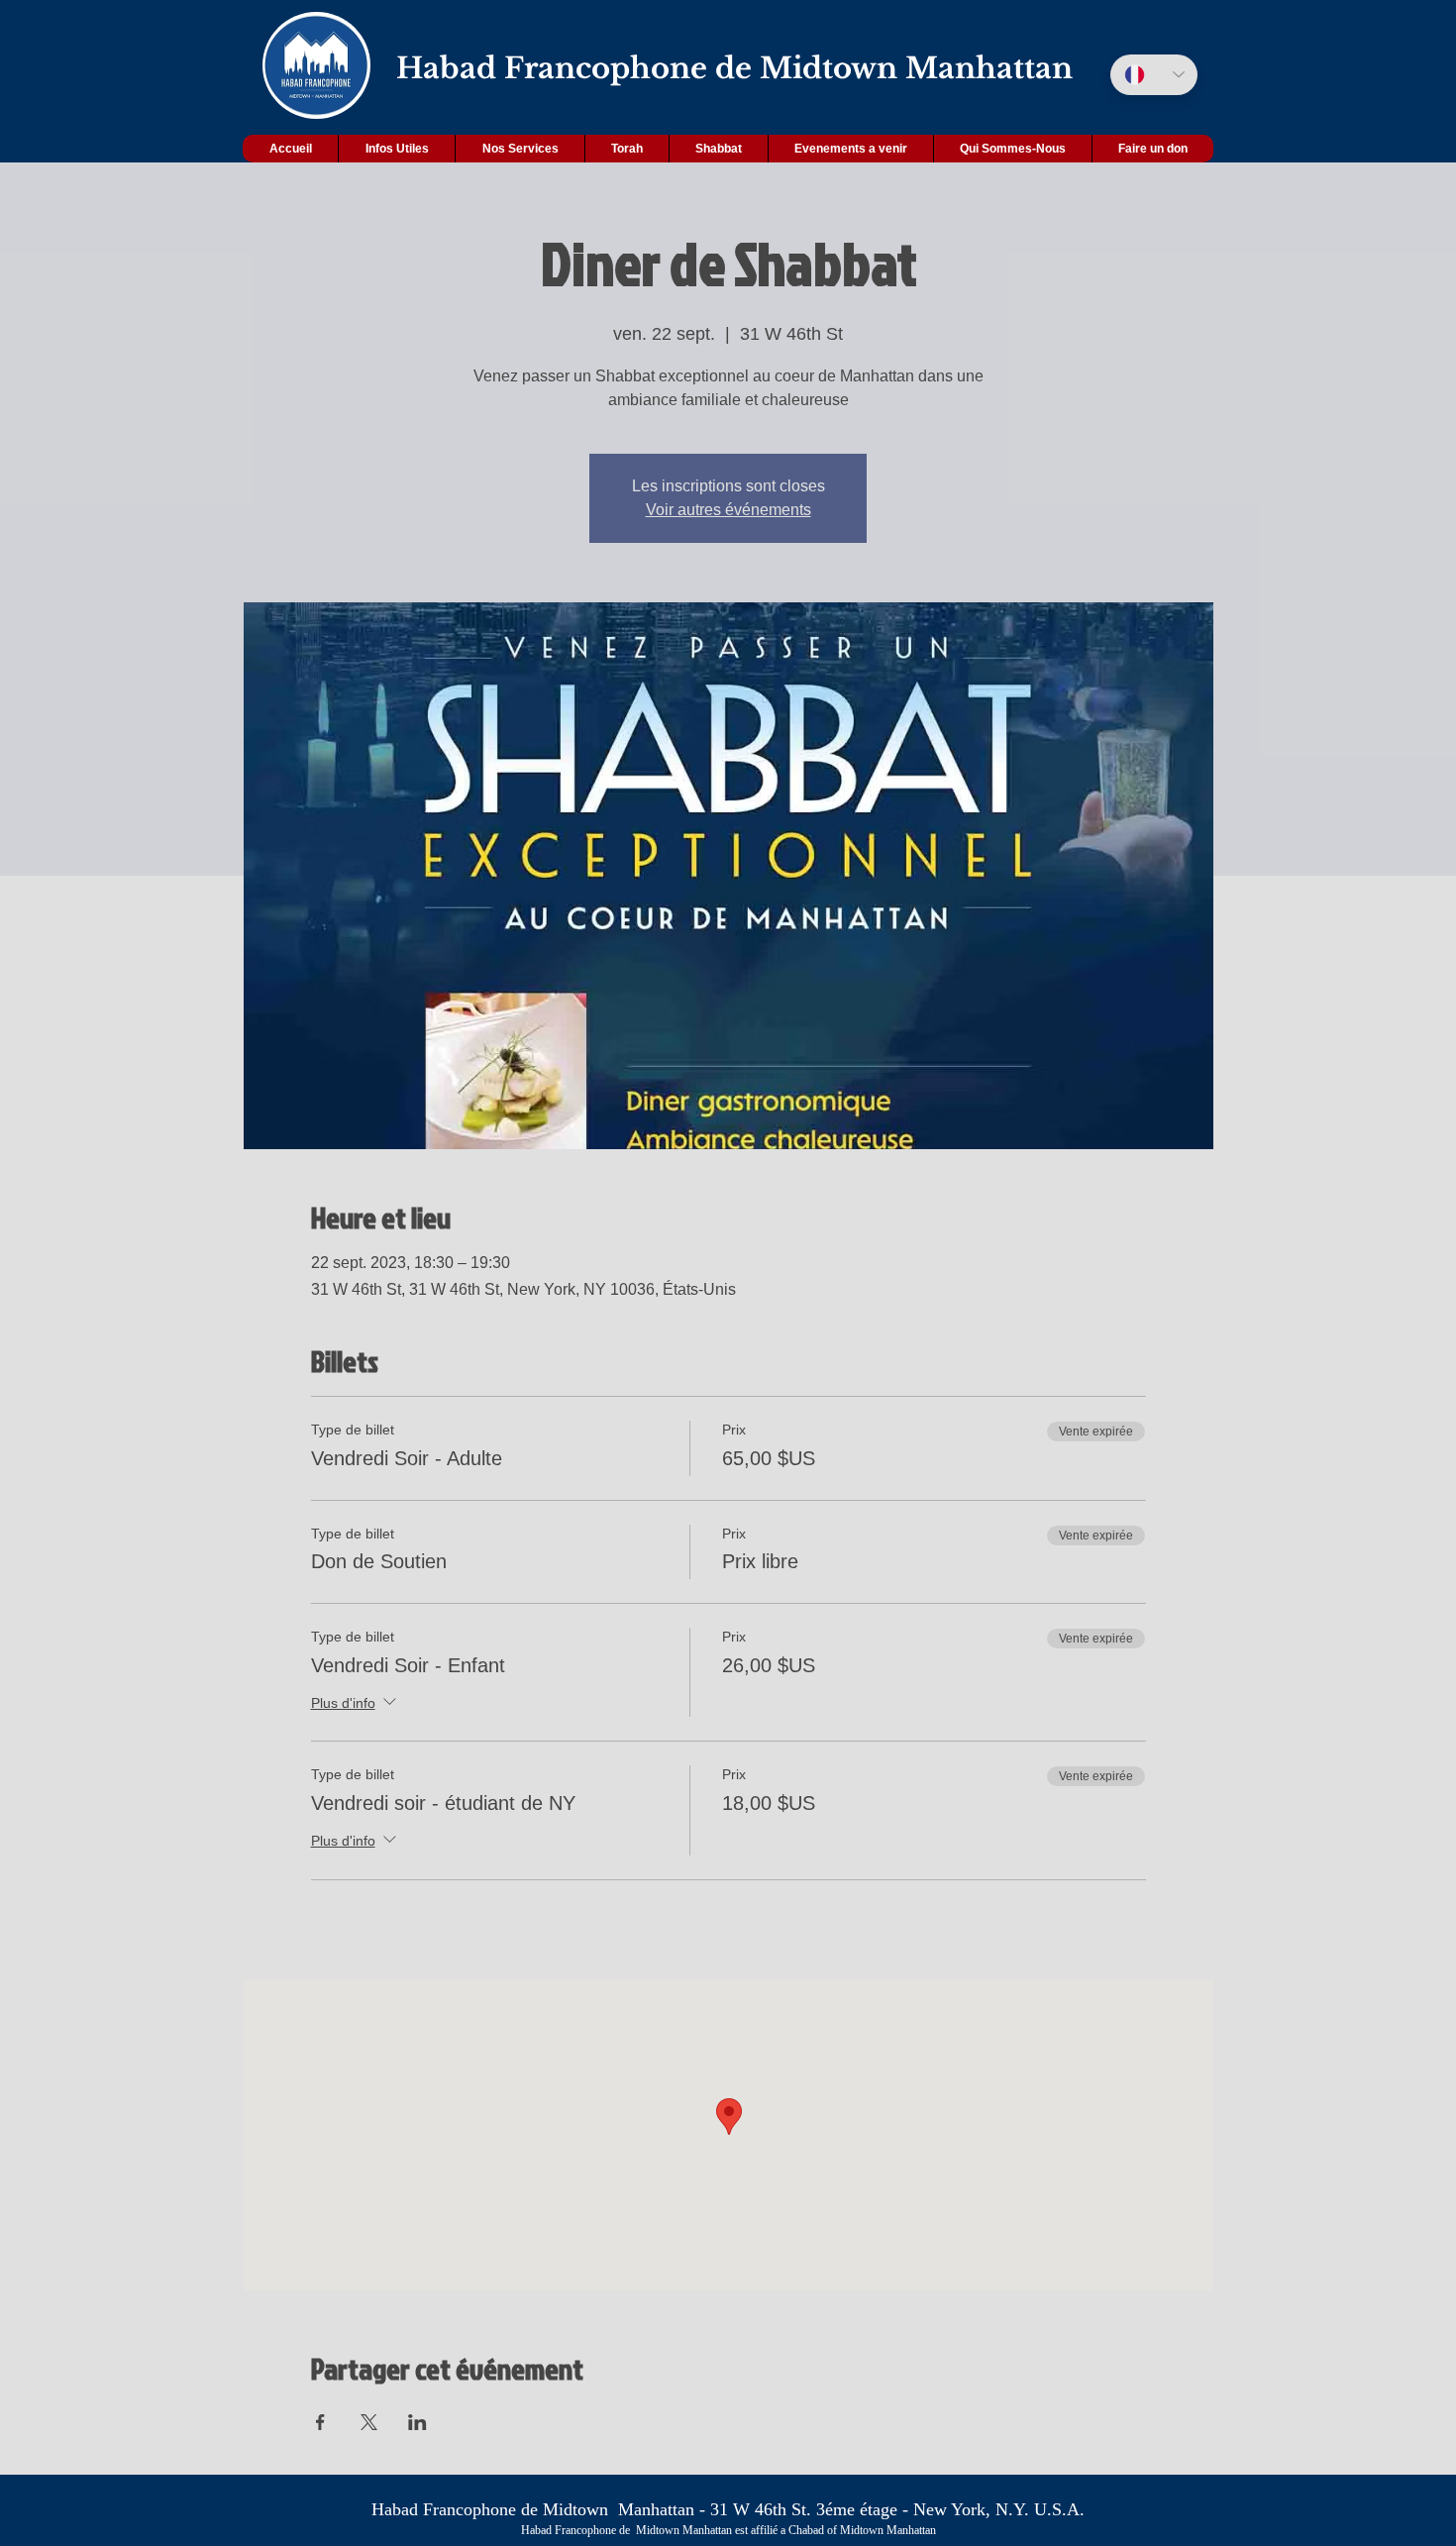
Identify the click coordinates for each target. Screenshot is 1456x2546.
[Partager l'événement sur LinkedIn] (417, 2422)
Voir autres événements (728, 510)
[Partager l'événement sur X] (369, 2422)
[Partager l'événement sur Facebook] (320, 2422)
